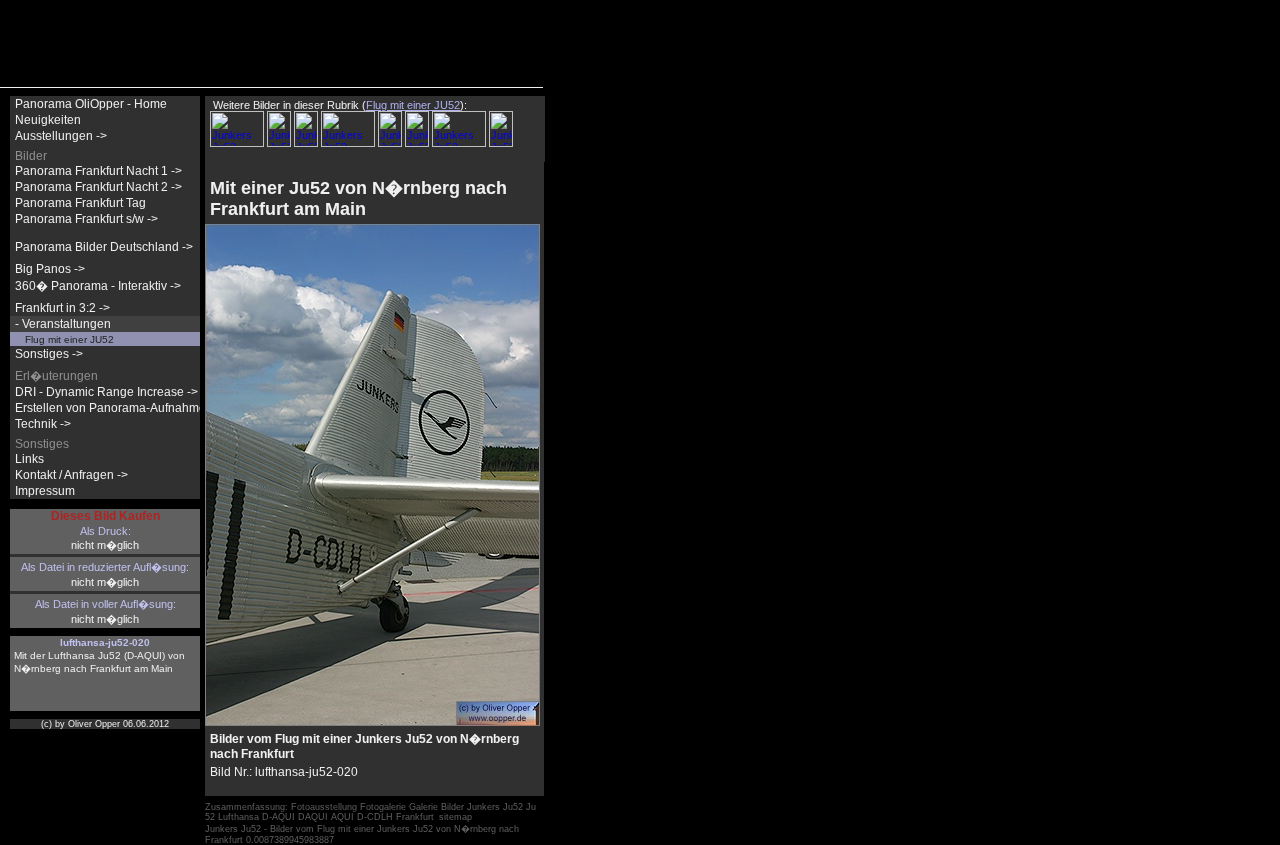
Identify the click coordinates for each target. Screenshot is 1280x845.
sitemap (455, 817)
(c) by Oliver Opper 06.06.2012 (105, 724)
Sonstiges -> (49, 354)
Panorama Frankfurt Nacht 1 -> (98, 171)
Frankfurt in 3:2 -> (62, 308)
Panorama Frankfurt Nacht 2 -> (98, 187)
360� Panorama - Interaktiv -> (98, 286)
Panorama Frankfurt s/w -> (86, 219)
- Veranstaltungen (63, 324)
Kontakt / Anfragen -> (71, 475)
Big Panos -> (50, 269)
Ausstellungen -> (61, 136)
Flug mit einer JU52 (69, 339)
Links (29, 459)
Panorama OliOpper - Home (91, 104)
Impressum (45, 491)
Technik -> (43, 424)
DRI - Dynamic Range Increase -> (106, 392)
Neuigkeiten (48, 120)
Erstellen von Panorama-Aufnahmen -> (121, 408)
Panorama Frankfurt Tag (80, 203)
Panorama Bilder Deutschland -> (104, 247)
